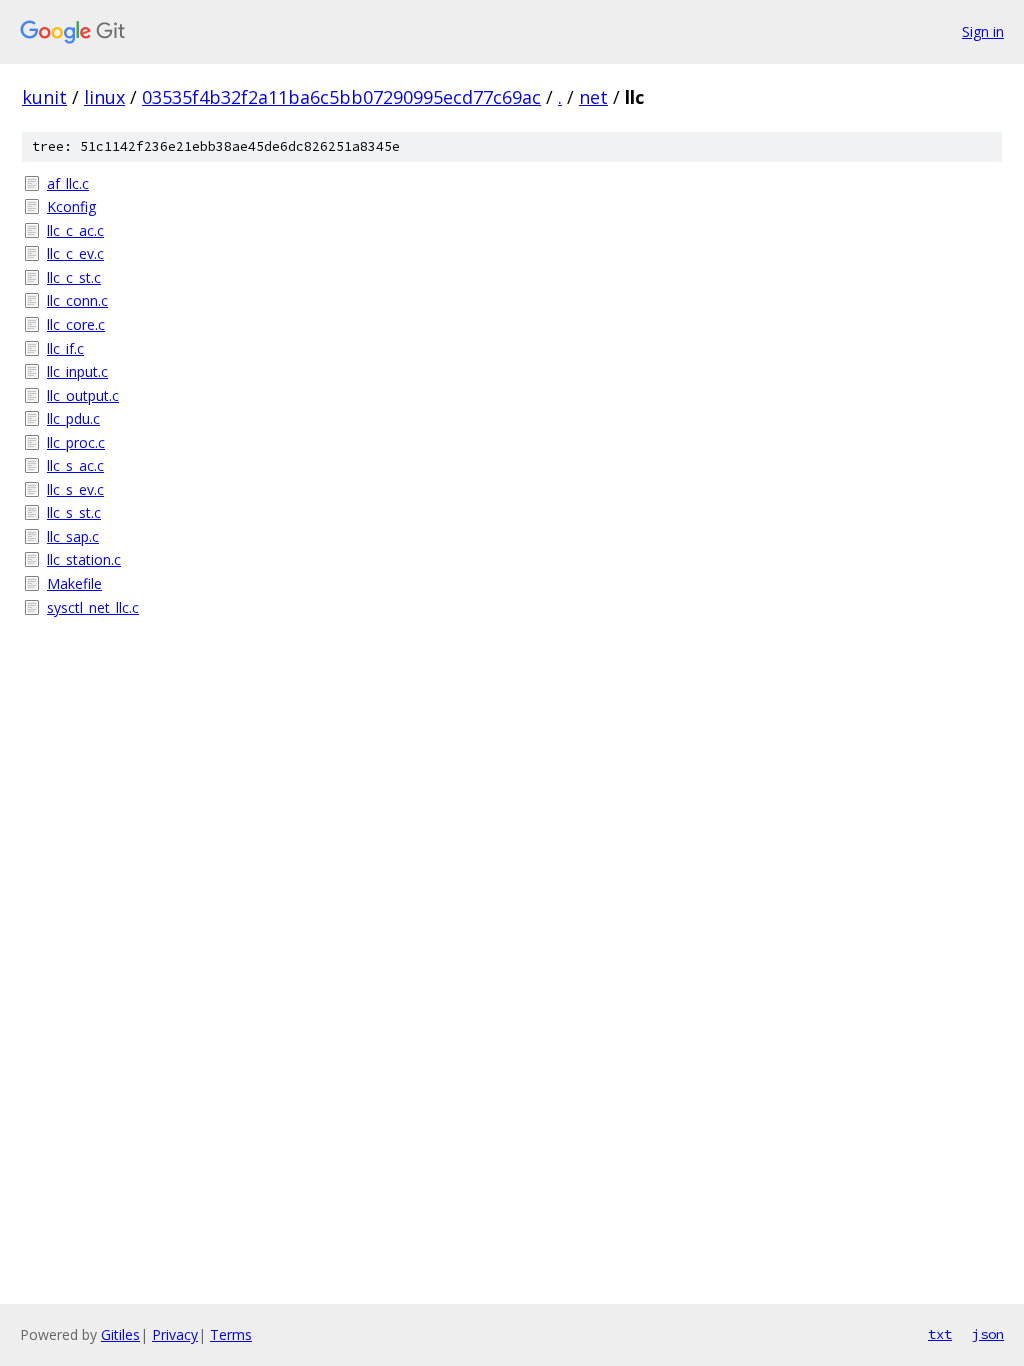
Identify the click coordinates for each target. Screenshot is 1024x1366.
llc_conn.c (77, 300)
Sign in (983, 31)
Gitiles (120, 1334)
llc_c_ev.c (75, 253)
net (593, 97)
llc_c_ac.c (75, 230)
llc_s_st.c (74, 512)
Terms (231, 1334)
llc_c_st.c (74, 277)
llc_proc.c (76, 442)
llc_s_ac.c (75, 465)
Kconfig (71, 206)
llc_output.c (83, 395)
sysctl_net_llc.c (93, 607)
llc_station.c (84, 559)
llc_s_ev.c (75, 489)
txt (940, 1334)
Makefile (74, 583)
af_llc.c (68, 183)
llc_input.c (77, 371)
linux (104, 97)
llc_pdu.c (73, 418)
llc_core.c (76, 324)
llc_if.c (65, 348)
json (988, 1334)
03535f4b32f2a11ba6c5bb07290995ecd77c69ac (341, 97)
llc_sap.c (73, 536)
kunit (44, 97)
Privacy (175, 1334)
